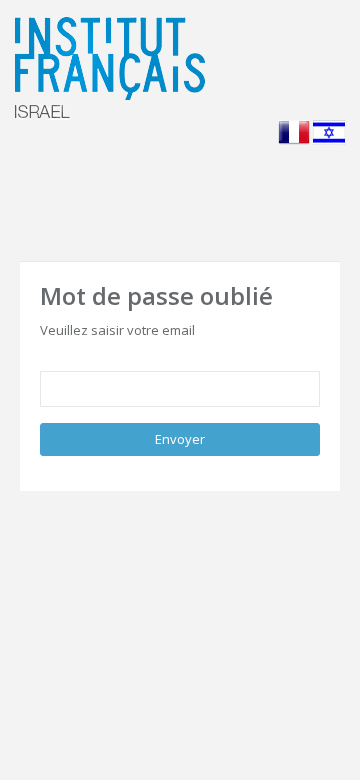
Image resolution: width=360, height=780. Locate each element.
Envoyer (180, 439)
